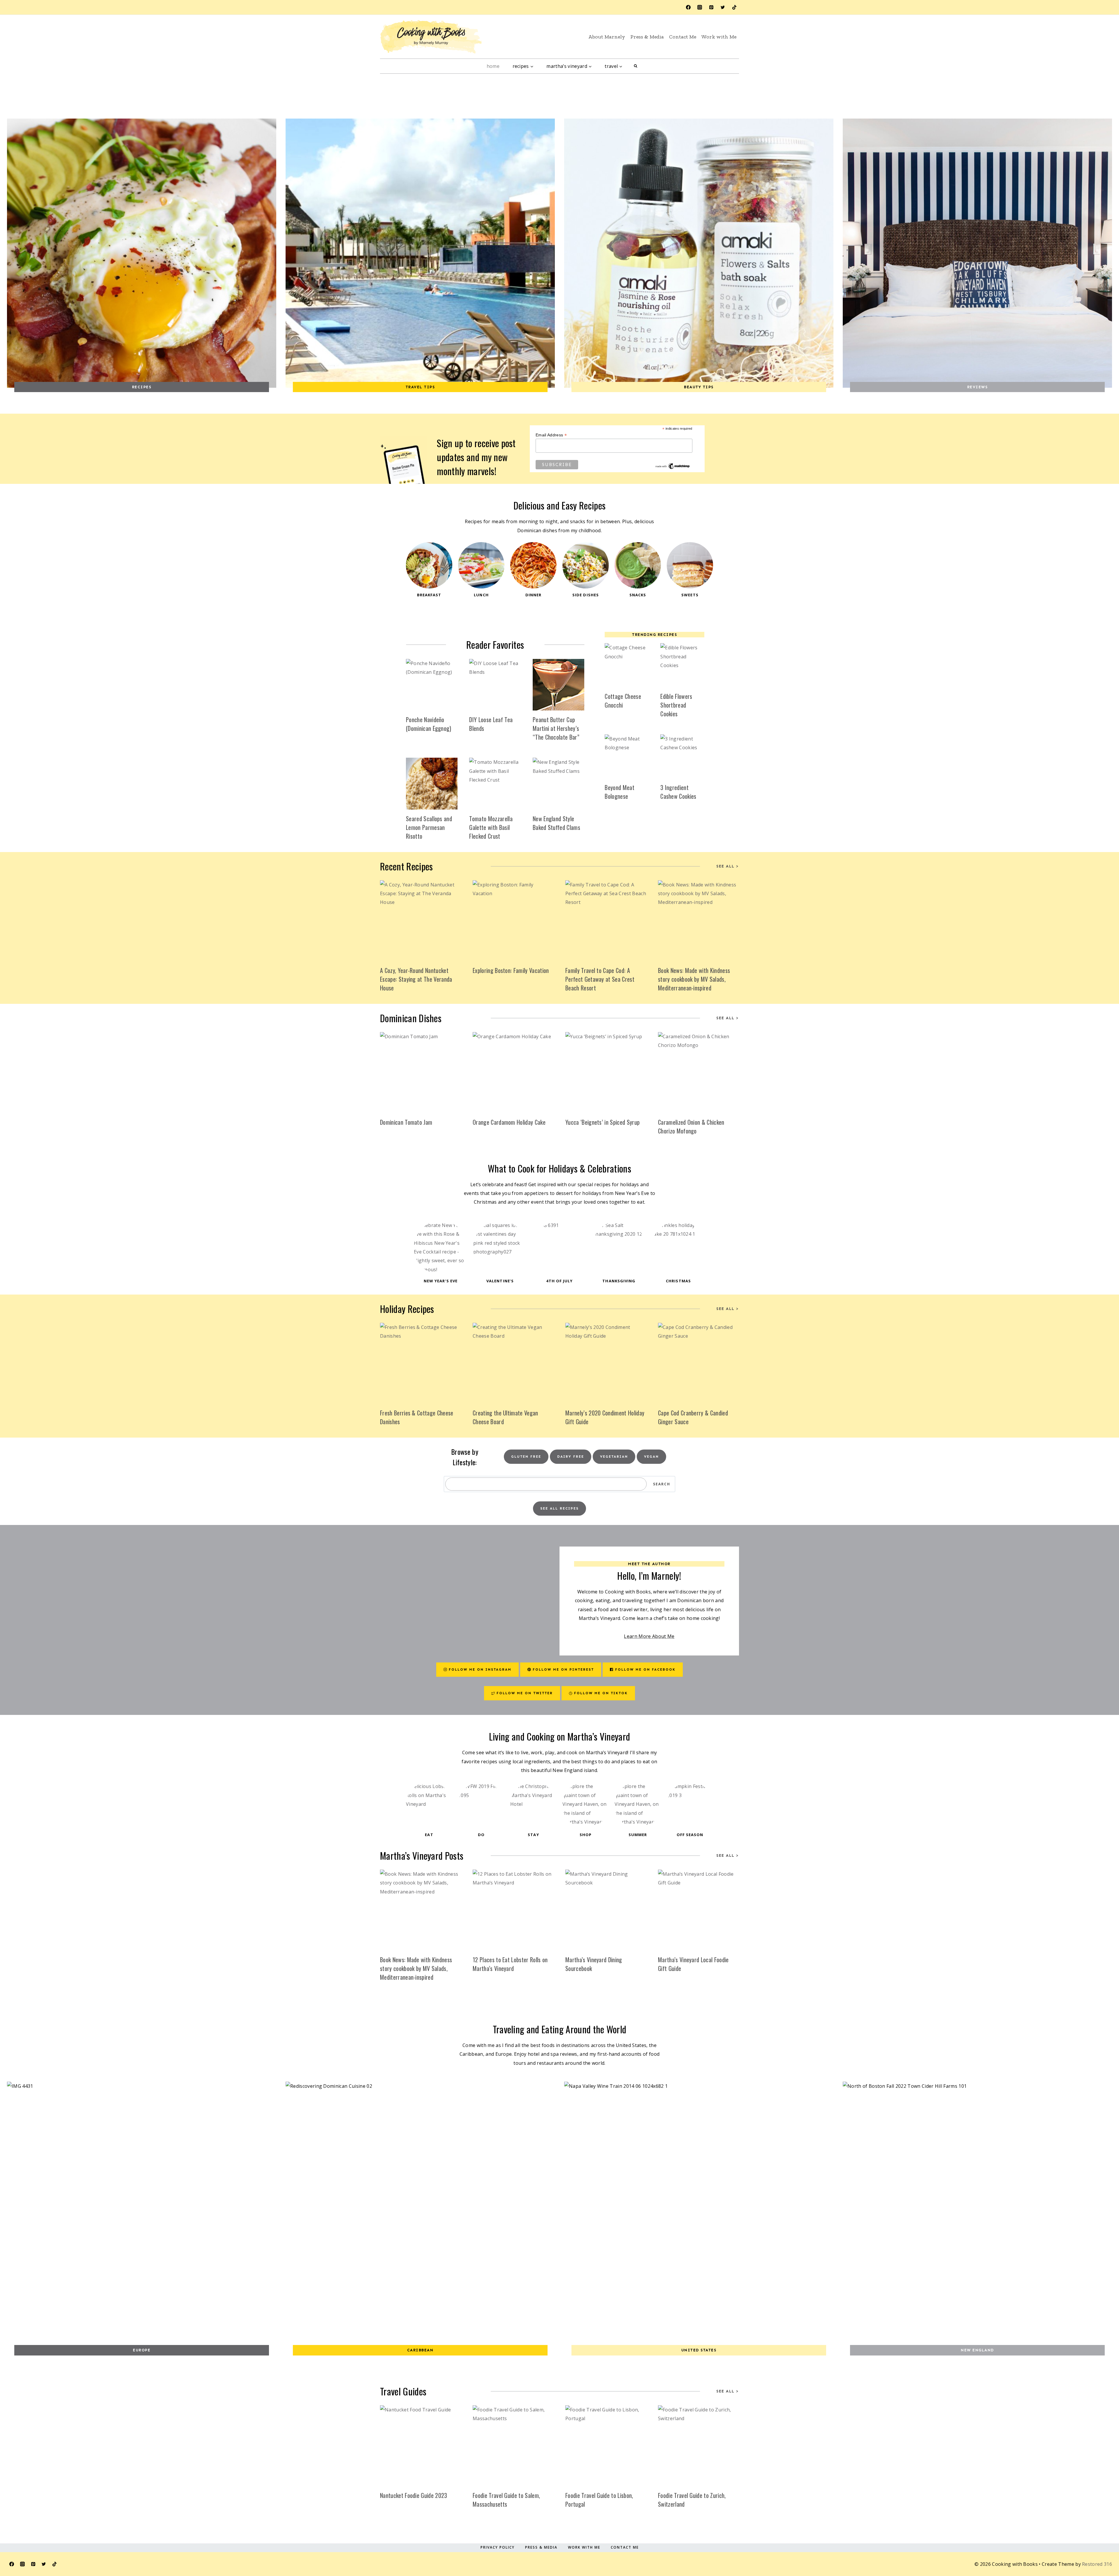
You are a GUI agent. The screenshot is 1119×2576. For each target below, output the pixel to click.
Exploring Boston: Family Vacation (511, 970)
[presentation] (432, 685)
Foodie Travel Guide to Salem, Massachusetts (506, 2500)
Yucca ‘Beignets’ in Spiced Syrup (602, 1122)
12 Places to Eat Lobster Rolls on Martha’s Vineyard (510, 1964)
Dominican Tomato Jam (406, 1122)
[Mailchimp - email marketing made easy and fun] (673, 466)
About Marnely (607, 37)
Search (662, 1484)
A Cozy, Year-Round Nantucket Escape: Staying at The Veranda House (416, 979)
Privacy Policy (498, 2547)
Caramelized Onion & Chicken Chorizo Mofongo (691, 1126)
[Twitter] (723, 7)
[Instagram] (700, 7)
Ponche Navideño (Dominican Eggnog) (429, 724)
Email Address (551, 435)
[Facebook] (688, 7)
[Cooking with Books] (431, 37)
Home (493, 66)
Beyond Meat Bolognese (620, 792)
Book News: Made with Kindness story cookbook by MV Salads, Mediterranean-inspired (694, 979)
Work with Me (719, 37)
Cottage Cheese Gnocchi (623, 701)
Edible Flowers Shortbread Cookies (676, 705)
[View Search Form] (636, 66)
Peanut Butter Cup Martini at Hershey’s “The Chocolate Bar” (556, 728)
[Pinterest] (711, 7)
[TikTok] (734, 7)
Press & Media (647, 37)
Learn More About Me (649, 1636)
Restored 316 (1097, 2564)
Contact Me (683, 37)
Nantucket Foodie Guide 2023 (414, 2495)
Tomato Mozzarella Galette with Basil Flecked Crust (491, 827)
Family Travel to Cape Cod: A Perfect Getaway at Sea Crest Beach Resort (600, 979)
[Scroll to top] (1099, 2545)
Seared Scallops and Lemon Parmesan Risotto (429, 827)
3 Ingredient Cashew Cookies (678, 792)
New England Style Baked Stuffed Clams (556, 823)
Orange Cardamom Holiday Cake (509, 1122)
